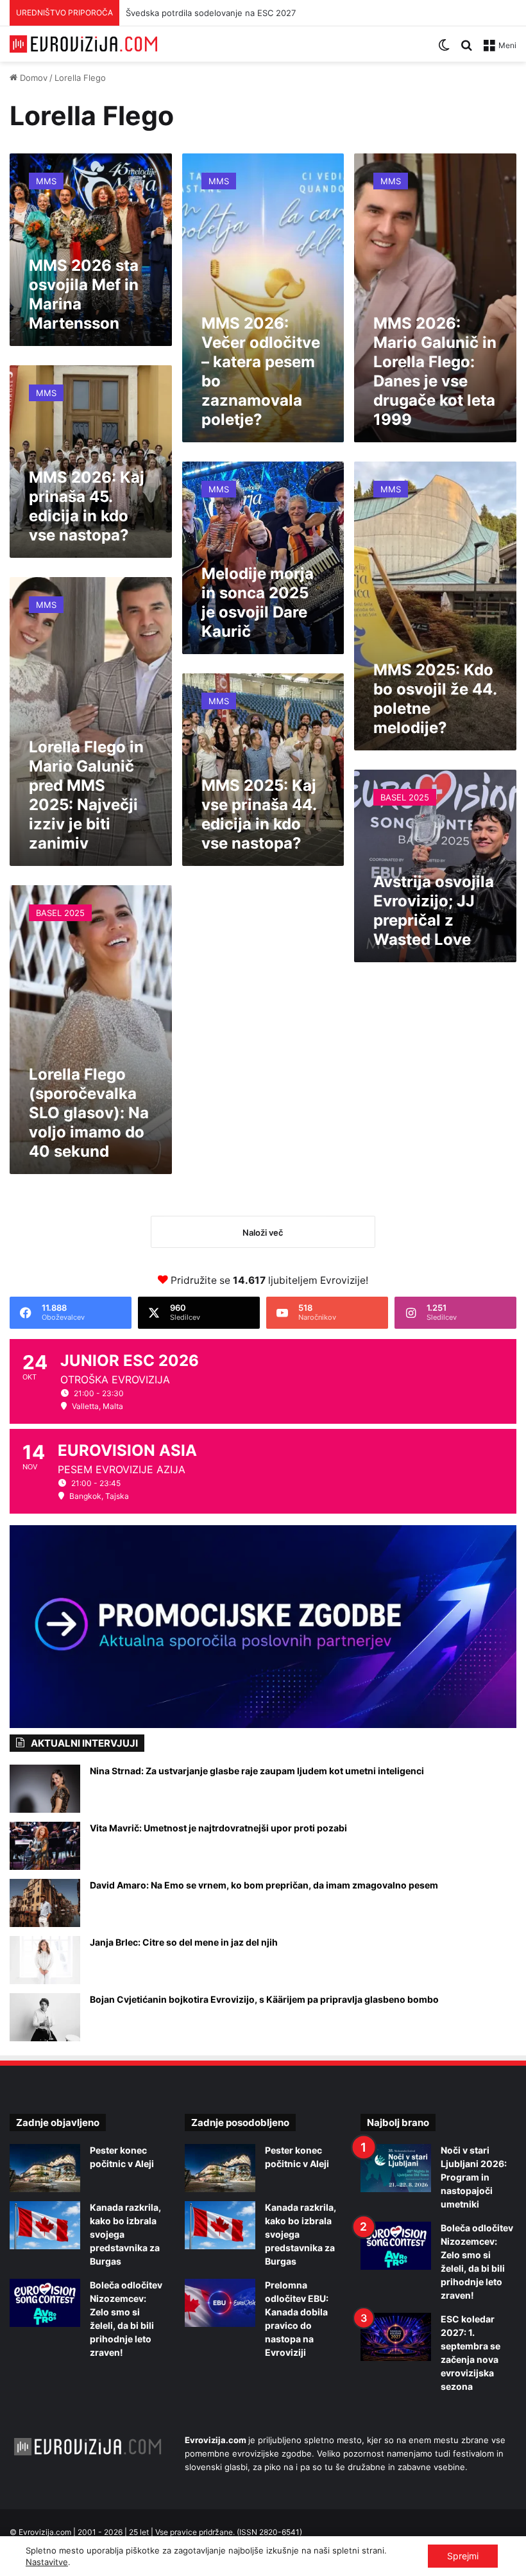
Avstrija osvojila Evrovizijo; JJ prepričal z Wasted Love (434, 911)
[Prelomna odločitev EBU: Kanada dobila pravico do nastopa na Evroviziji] (220, 2303)
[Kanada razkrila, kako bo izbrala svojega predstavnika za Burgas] (45, 2225)
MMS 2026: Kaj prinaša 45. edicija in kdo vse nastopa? (87, 506)
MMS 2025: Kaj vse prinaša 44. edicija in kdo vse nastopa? (259, 814)
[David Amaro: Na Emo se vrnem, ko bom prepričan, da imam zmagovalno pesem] (45, 1903)
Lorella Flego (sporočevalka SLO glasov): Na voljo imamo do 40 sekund (89, 1113)
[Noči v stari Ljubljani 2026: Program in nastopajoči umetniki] (396, 2168)
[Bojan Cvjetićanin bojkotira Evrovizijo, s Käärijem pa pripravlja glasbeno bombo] (45, 2017)
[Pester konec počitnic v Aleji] (45, 2168)
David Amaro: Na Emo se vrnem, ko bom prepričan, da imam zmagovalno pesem (264, 1885)
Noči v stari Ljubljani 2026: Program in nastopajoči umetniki (474, 2177)
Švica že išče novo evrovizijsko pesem (202, 13)
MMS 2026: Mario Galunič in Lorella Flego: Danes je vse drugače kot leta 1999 (435, 371)
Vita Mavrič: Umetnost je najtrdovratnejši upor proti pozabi (218, 1828)
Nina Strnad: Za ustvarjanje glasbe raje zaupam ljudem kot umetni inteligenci (257, 1771)
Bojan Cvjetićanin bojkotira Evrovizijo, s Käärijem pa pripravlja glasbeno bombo (264, 1999)
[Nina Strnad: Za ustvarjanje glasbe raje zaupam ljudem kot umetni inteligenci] (45, 1789)
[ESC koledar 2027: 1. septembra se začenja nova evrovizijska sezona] (396, 2337)
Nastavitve (47, 2562)
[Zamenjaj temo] (444, 50)
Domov (32, 78)
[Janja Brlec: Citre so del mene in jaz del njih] (45, 1960)
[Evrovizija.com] (83, 44)
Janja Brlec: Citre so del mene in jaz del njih (184, 1942)
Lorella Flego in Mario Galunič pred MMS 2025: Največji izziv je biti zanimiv (86, 795)
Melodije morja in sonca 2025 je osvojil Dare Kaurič (258, 602)
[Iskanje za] (466, 50)
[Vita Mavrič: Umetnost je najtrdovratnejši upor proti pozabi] (45, 1846)
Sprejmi (463, 2556)
